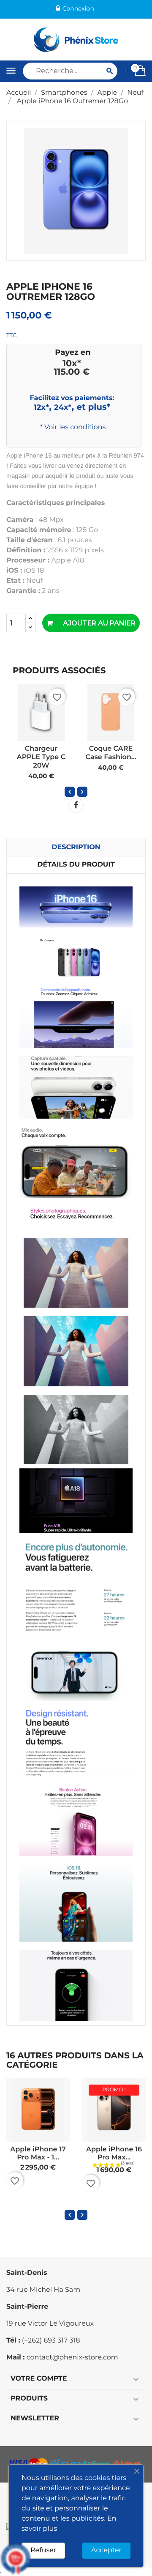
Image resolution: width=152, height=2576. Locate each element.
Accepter (106, 2550)
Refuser (43, 2550)
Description (76, 847)
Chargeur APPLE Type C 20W (41, 757)
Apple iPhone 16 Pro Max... (114, 2154)
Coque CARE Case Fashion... (111, 753)
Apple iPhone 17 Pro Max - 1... (38, 2154)
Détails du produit (76, 865)
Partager (76, 805)
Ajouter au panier (98, 623)
